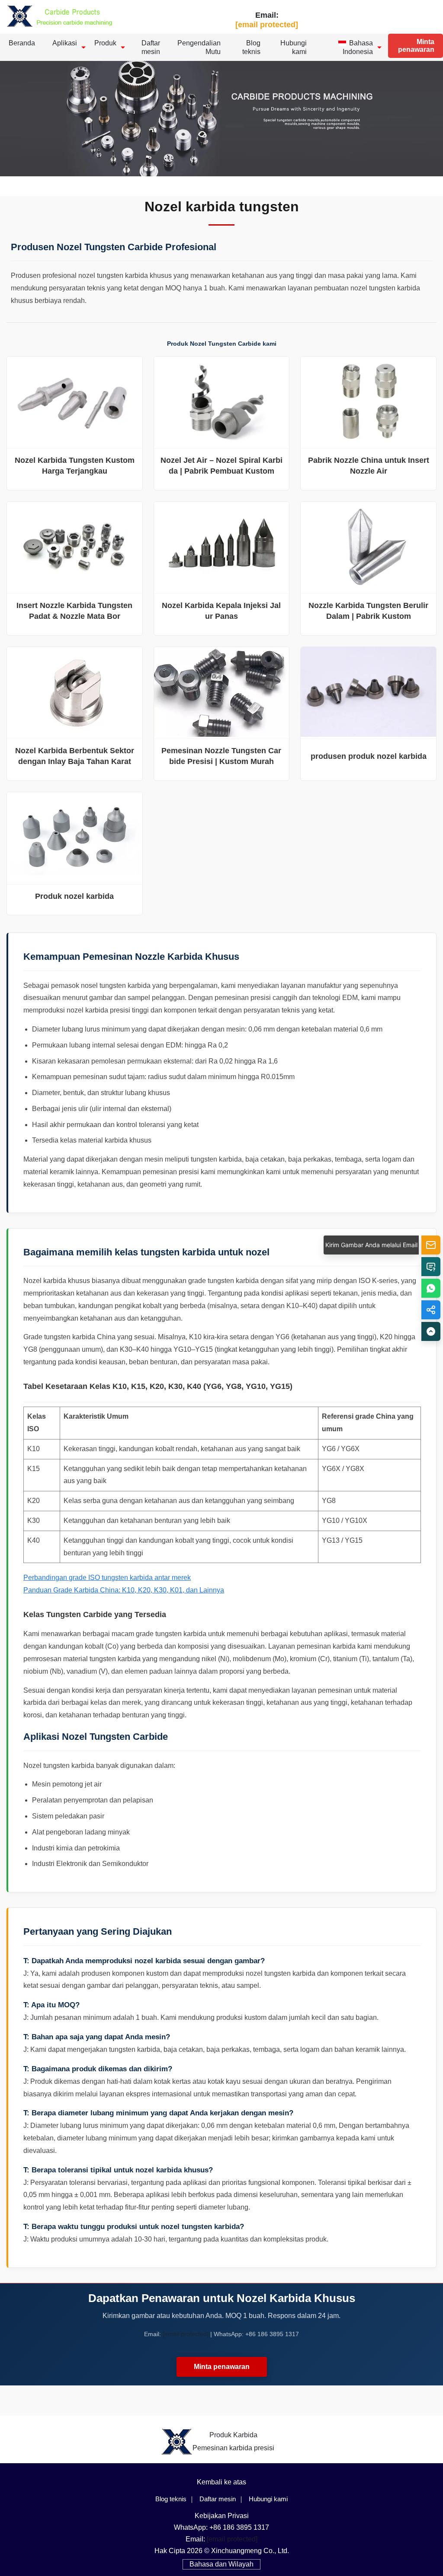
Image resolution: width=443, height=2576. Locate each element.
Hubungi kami (294, 47)
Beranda (22, 43)
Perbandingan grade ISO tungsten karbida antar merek (107, 1578)
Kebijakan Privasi (222, 2516)
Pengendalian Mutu (199, 47)
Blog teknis (251, 47)
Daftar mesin (151, 47)
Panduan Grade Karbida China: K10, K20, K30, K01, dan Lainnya (124, 1590)
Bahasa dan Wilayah (221, 2564)
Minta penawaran (416, 46)
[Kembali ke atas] (431, 1331)
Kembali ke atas (221, 2482)
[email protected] (186, 2334)
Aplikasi (65, 43)
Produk (105, 43)
